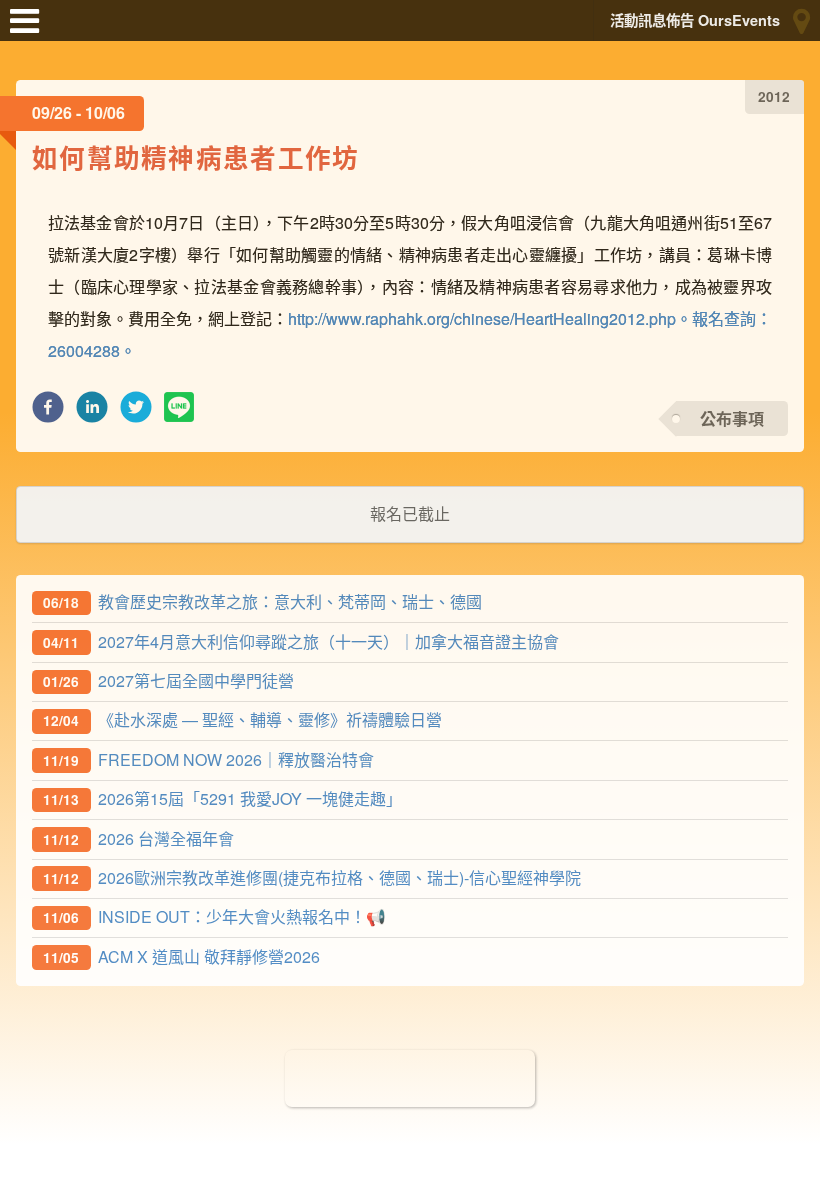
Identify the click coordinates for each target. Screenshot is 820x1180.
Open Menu (30, 30)
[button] (48, 412)
